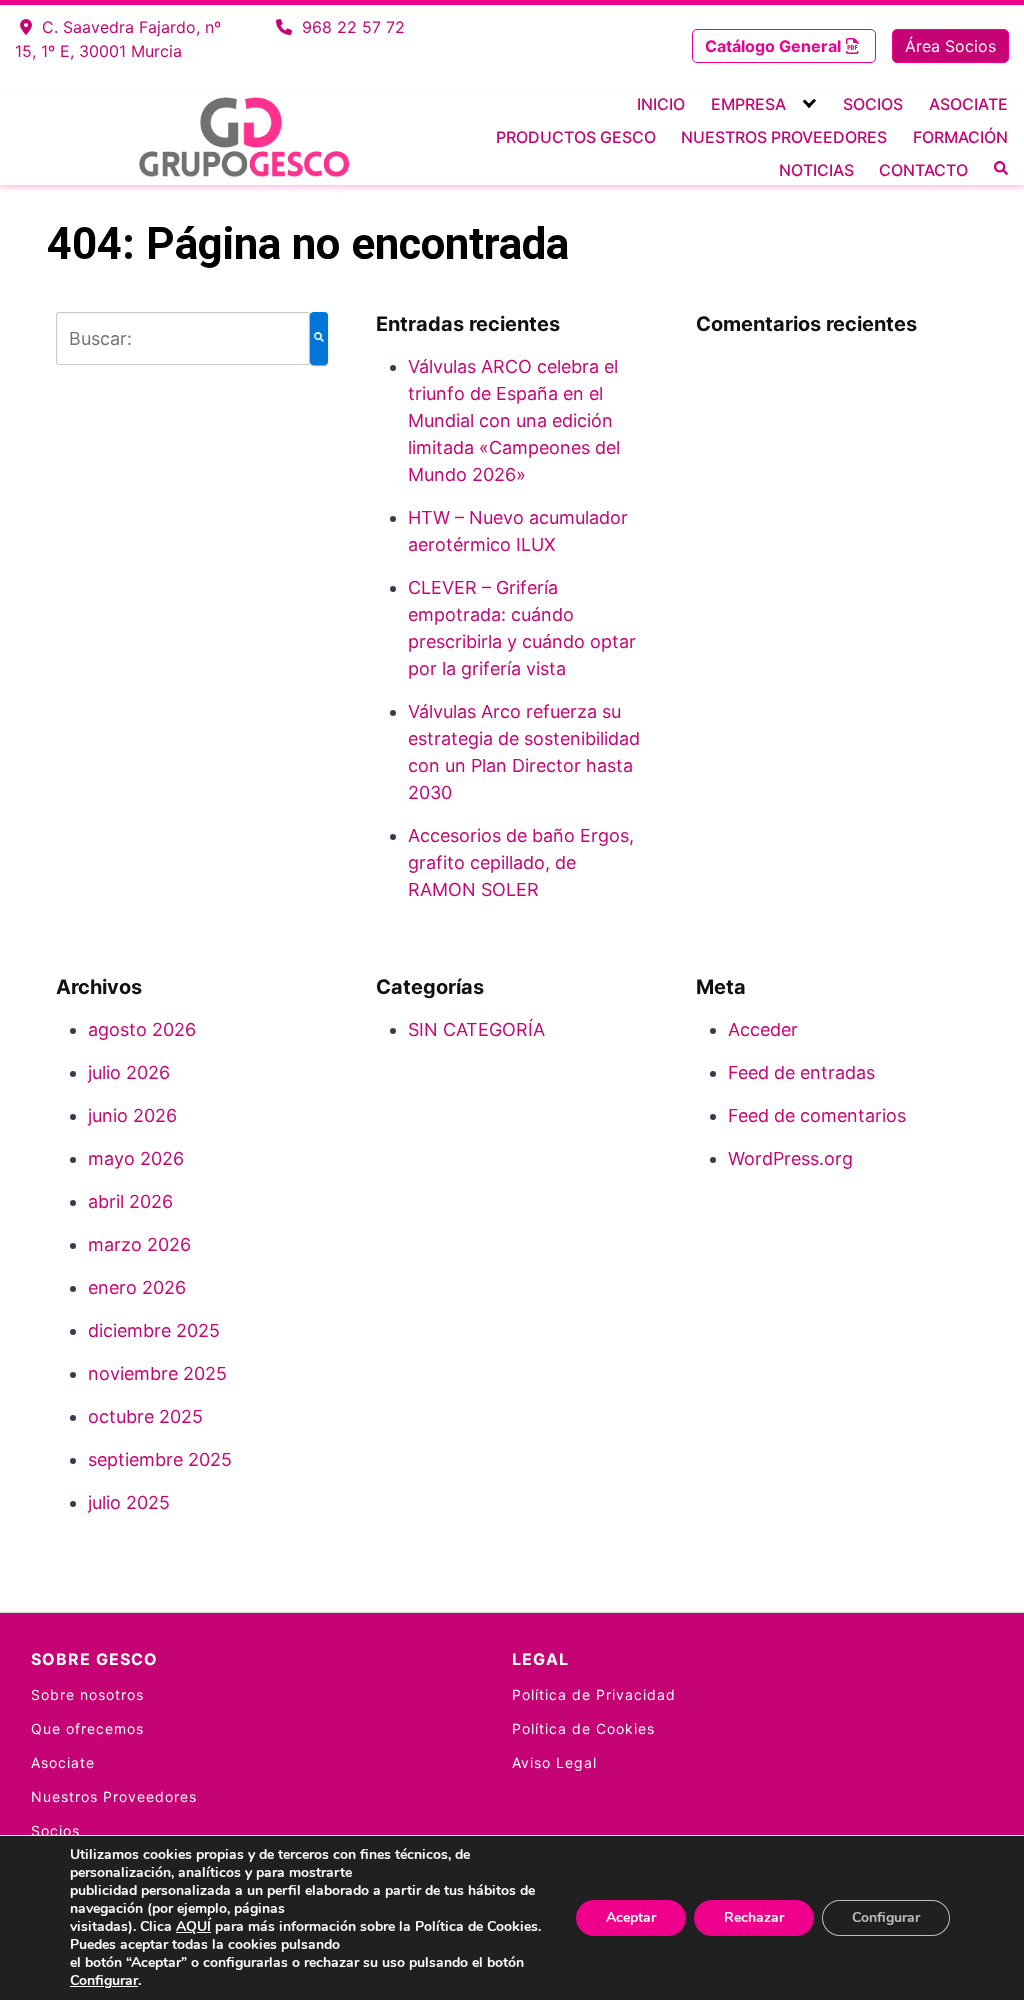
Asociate (968, 104)
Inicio (661, 104)
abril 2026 (130, 1201)
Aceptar (631, 1917)
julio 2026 (129, 1072)
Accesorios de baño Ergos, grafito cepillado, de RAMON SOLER (521, 862)
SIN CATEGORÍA (476, 1029)
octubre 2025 (145, 1416)
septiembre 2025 (160, 1459)
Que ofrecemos (87, 1728)
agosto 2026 (142, 1029)
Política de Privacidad (594, 1694)
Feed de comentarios (817, 1115)
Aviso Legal (554, 1762)
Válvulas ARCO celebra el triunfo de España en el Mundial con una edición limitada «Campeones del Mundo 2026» (514, 420)
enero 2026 (137, 1287)
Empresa (748, 104)
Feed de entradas (801, 1072)
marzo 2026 (139, 1244)
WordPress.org (790, 1158)
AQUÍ (193, 1926)
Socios (873, 104)
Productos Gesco (576, 137)
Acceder (763, 1029)
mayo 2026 (136, 1158)
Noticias (816, 170)
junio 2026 (132, 1115)
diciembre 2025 (154, 1330)
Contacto (923, 170)
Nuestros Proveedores (784, 137)
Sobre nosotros (87, 1694)
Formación (960, 137)
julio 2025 (129, 1502)
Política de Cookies (583, 1728)
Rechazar (754, 1917)
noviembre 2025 (157, 1373)
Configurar (104, 1981)
